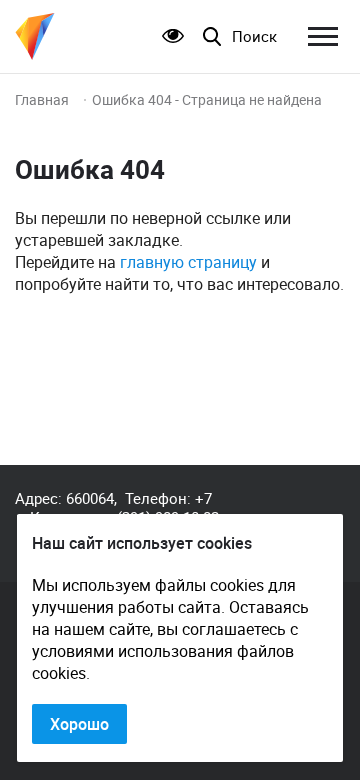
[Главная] (35, 36)
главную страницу (188, 262)
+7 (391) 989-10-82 (168, 507)
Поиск (254, 36)
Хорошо (79, 724)
